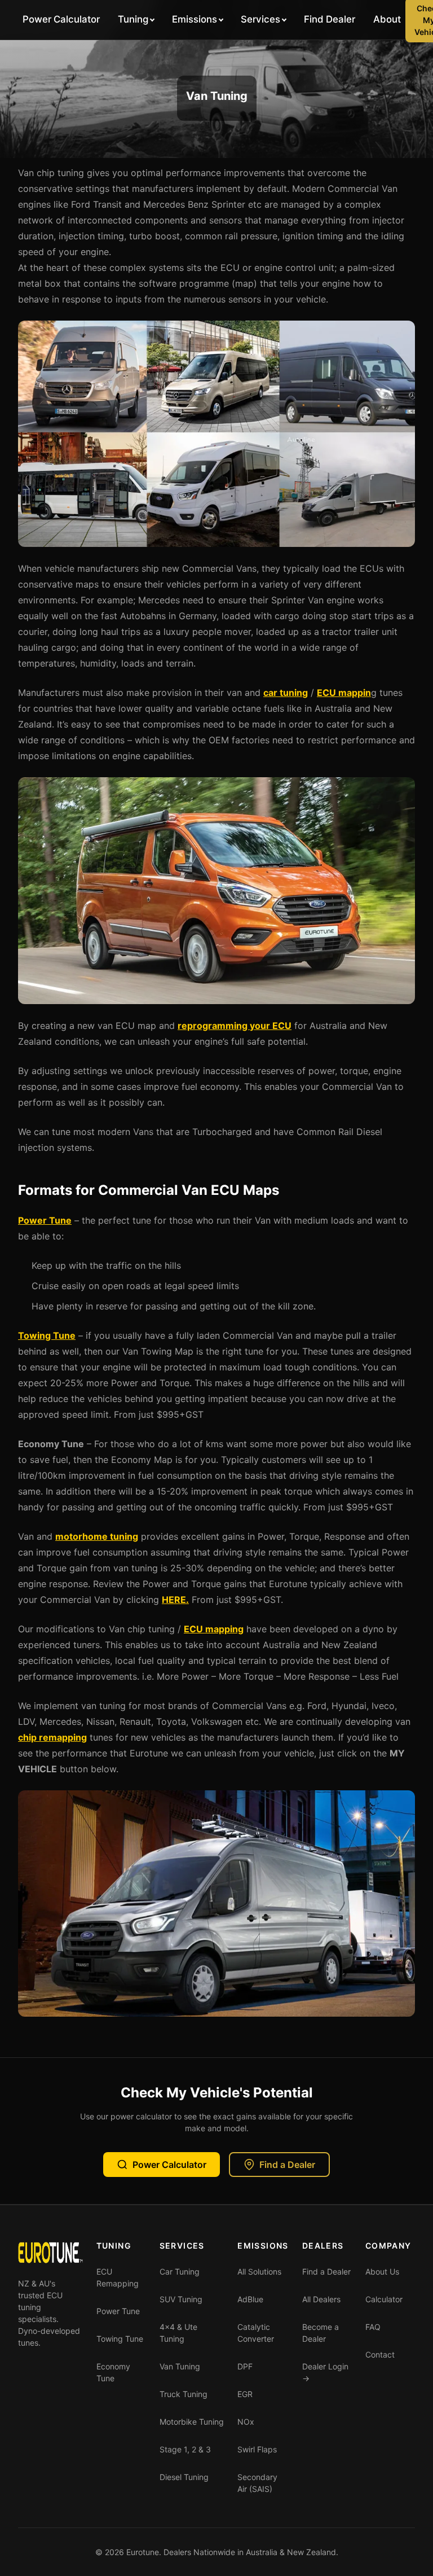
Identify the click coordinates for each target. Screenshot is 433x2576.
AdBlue (250, 2299)
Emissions (195, 19)
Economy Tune (113, 2372)
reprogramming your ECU (235, 1026)
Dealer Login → (325, 2372)
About (387, 19)
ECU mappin (344, 693)
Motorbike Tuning (192, 2422)
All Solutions (259, 2271)
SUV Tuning (181, 2299)
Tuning (133, 19)
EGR (245, 2394)
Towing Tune (47, 1335)
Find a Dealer (287, 2165)
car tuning (286, 693)
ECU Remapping (118, 2277)
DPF (245, 2366)
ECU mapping (214, 1629)
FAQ (373, 2327)
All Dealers (321, 2299)
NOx (246, 2422)
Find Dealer (330, 19)
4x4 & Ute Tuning (178, 2333)
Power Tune (45, 1220)
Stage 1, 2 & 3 (185, 2449)
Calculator (384, 2299)
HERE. (175, 1600)
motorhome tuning (97, 1536)
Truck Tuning (184, 2394)
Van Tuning (180, 2366)
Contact (380, 2354)
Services (260, 19)
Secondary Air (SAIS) (257, 2483)
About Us (382, 2271)
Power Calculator (61, 19)
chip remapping (52, 1737)
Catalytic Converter (256, 2333)
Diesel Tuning (184, 2477)
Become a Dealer (321, 2333)
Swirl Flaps (257, 2449)
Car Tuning (180, 2271)
